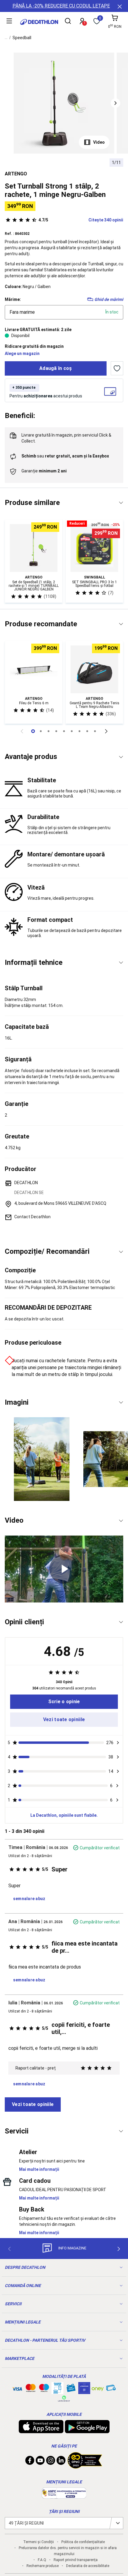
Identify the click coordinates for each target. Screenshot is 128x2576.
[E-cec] (84, 2391)
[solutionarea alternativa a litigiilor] (64, 2496)
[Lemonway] (64, 2399)
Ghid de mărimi (109, 299)
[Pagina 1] (41, 731)
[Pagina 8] (95, 731)
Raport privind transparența (76, 2560)
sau (65, 456)
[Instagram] (51, 2462)
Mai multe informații (39, 2169)
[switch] (117, 368)
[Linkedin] (61, 2462)
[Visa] (17, 2388)
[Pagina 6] (79, 731)
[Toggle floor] (121, 503)
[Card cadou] (71, 2389)
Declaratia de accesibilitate (88, 2566)
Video (99, 142)
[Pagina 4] (64, 731)
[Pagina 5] (72, 731)
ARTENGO (16, 174)
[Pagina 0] (33, 731)
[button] (115, 103)
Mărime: (13, 299)
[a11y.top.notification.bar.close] (119, 6)
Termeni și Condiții (39, 2542)
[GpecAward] (85, 2466)
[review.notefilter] (118, 1743)
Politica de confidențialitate (83, 2542)
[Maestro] (44, 2389)
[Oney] (98, 2388)
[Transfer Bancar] (57, 2391)
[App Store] (41, 2430)
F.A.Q (42, 2560)
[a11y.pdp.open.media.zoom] (64, 103)
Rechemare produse (43, 2566)
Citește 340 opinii (81, 220)
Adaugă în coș (56, 368)
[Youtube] (40, 2462)
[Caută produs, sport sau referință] (68, 22)
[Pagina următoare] (106, 731)
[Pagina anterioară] (22, 731)
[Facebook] (30, 2462)
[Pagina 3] (56, 731)
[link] (64, 1702)
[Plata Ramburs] (111, 2389)
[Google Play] (87, 2430)
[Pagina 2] (49, 731)
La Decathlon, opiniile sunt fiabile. (64, 1815)
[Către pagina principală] (39, 22)
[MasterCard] (31, 2389)
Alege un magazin (22, 353)
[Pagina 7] (87, 731)
